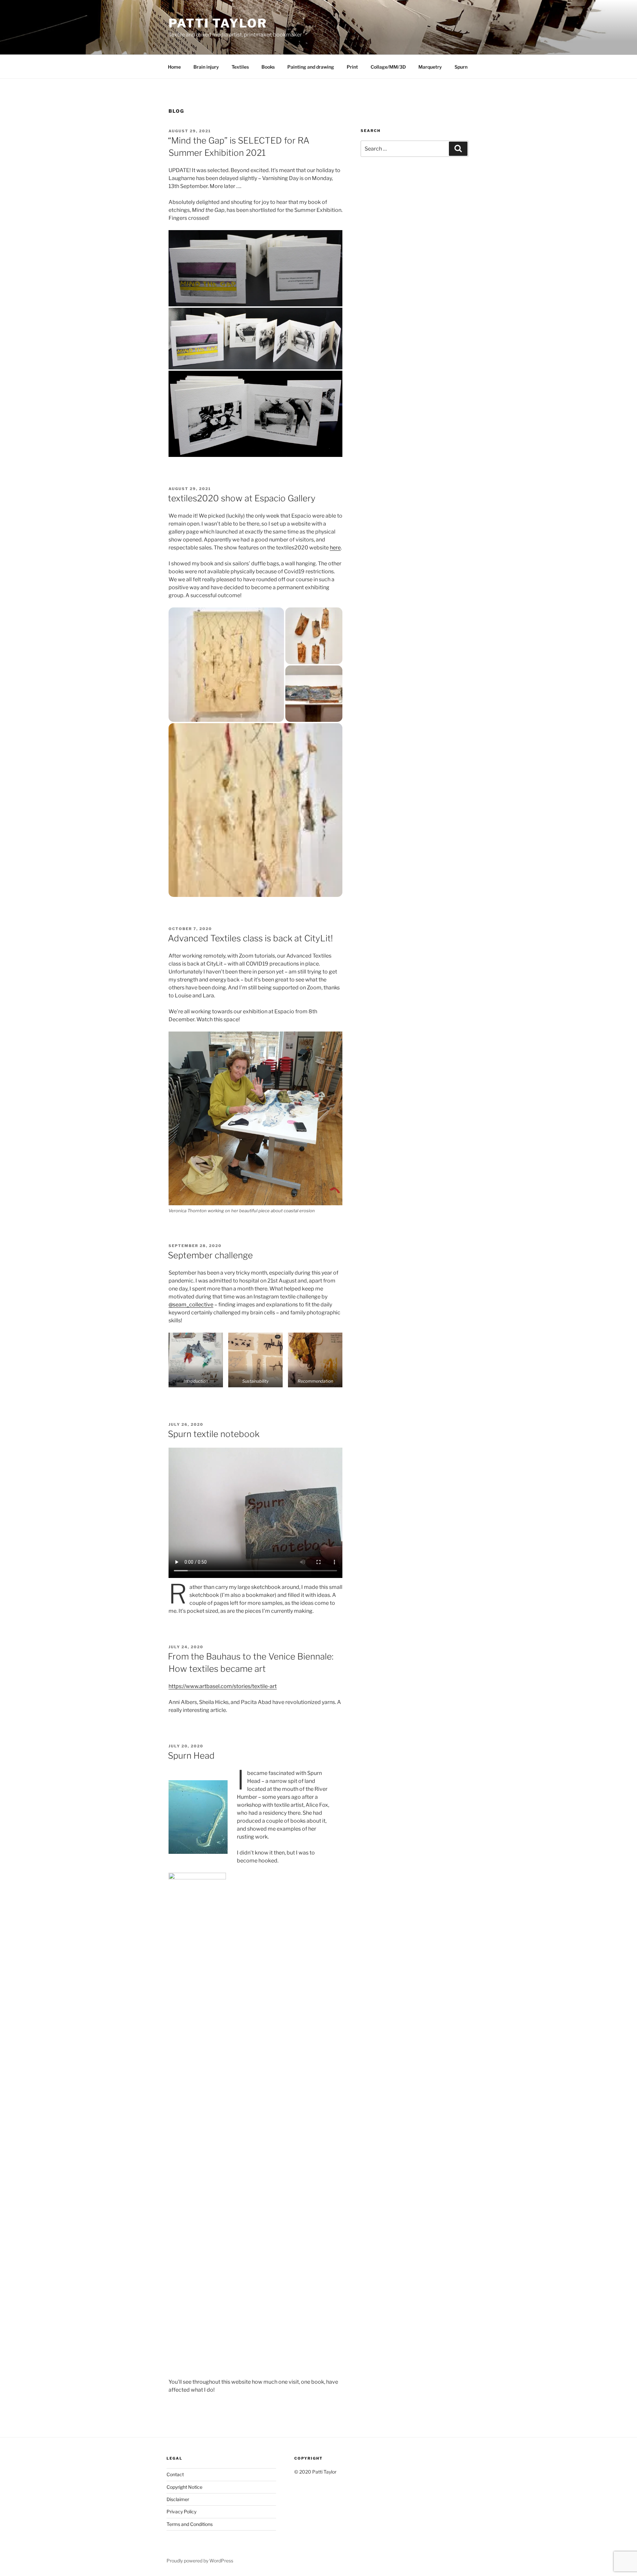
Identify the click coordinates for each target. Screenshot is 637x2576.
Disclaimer (178, 2499)
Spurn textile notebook (214, 1434)
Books (268, 67)
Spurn (461, 67)
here (335, 548)
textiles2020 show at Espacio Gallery (242, 498)
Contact (175, 2474)
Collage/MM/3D (388, 67)
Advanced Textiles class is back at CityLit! (250, 938)
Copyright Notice (184, 2487)
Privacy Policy (181, 2512)
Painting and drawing (311, 67)
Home (174, 67)
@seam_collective (191, 1305)
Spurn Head (191, 1756)
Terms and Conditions (190, 2524)
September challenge (210, 1255)
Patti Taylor (218, 23)
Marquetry (430, 67)
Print (352, 67)
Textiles (240, 67)
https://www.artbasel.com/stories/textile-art (223, 1686)
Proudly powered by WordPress (200, 2561)
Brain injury (206, 67)
